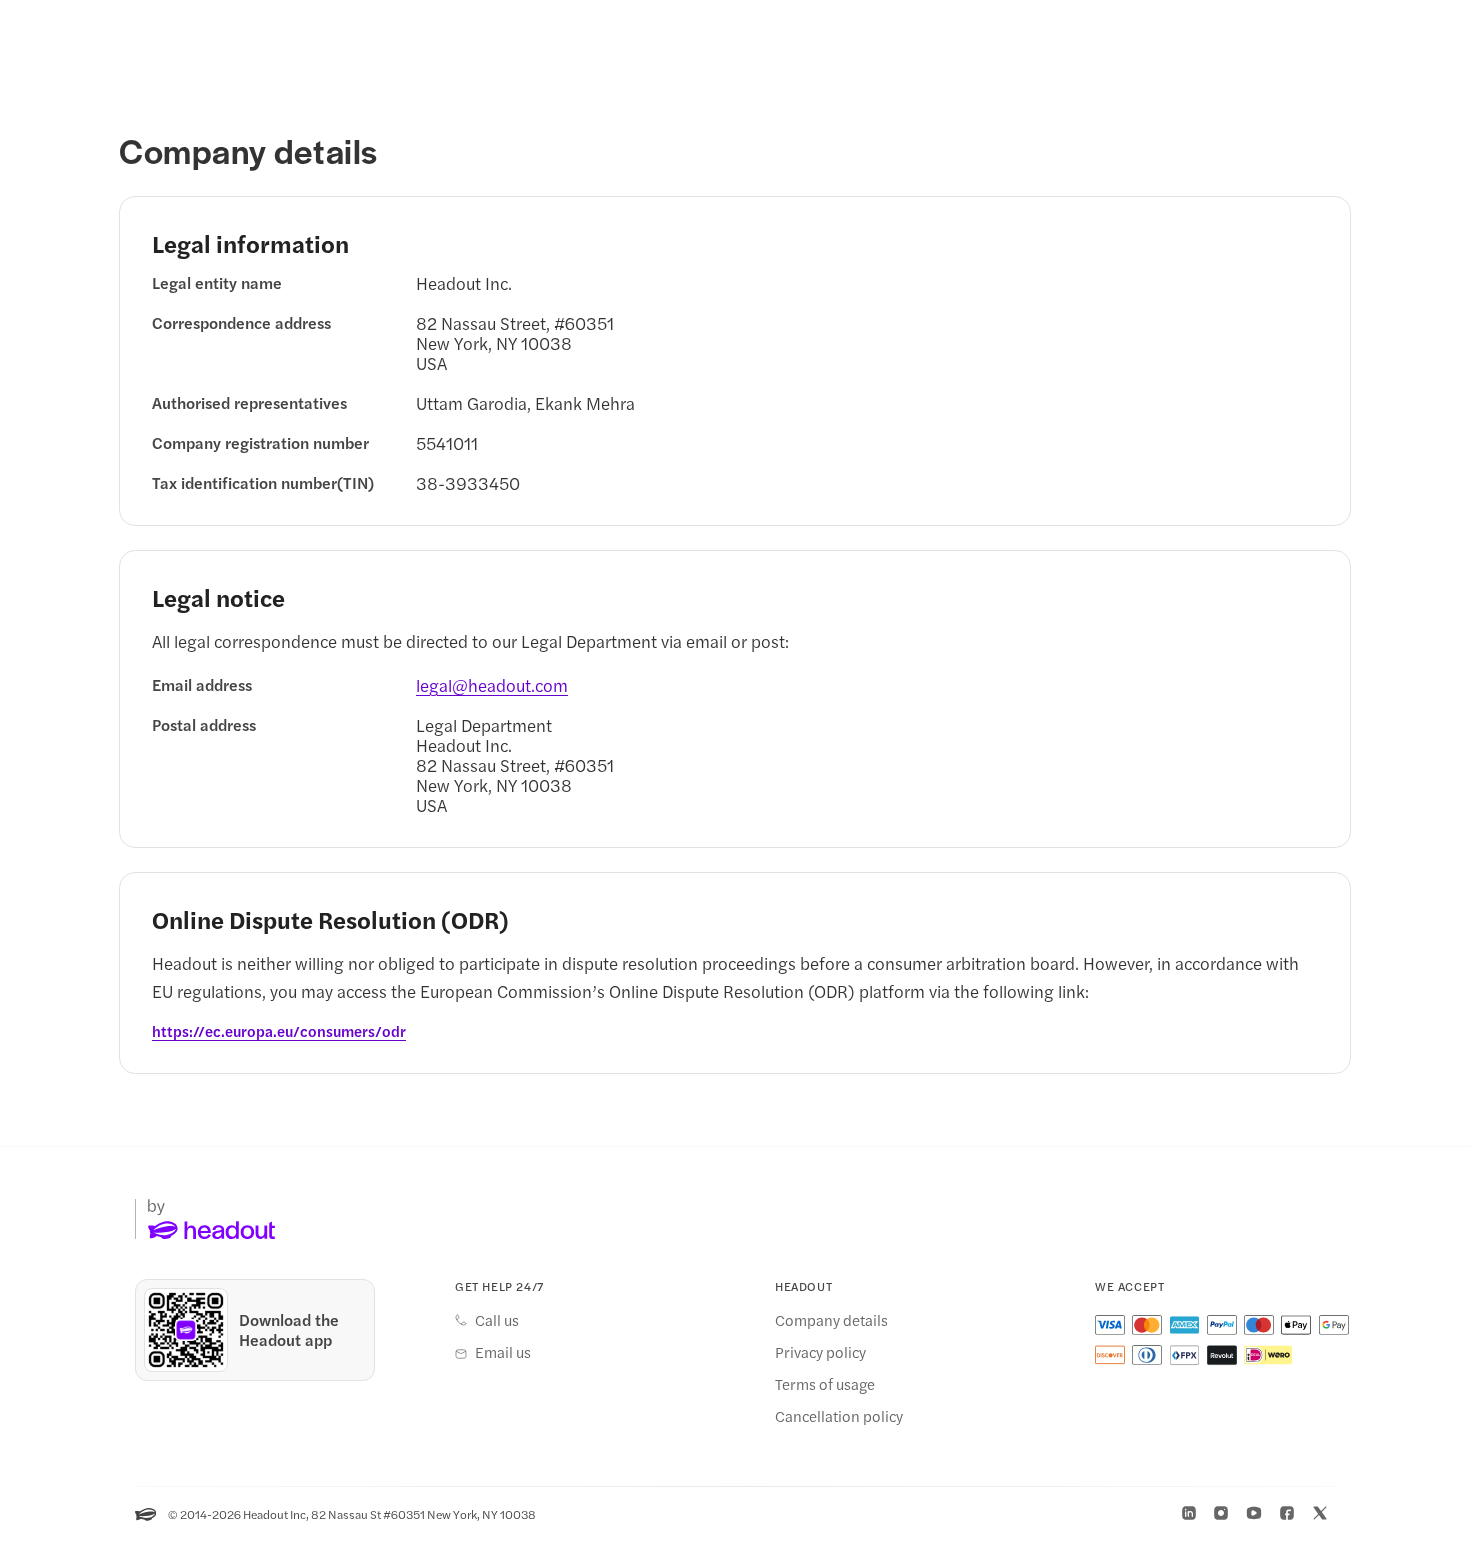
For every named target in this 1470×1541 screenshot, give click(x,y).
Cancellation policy (839, 1416)
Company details (831, 1320)
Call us (497, 1320)
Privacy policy (820, 1352)
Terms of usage (825, 1384)
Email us (503, 1352)
